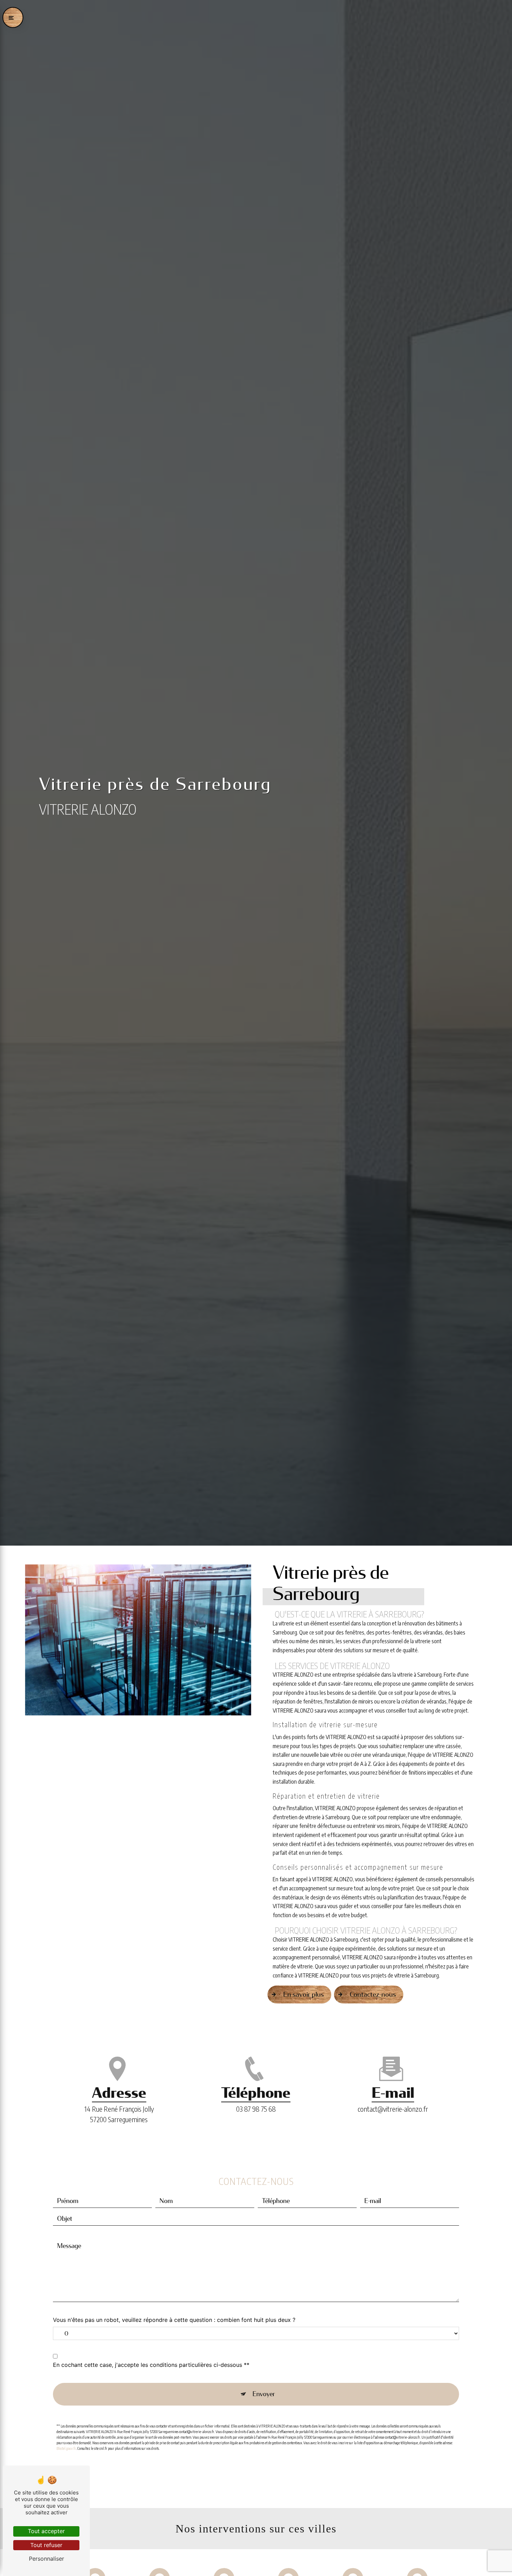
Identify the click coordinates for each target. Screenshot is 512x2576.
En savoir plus (304, 1994)
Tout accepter (46, 2531)
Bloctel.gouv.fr (66, 2448)
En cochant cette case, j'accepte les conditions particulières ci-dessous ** (151, 2365)
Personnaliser (46, 2559)
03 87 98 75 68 (256, 2109)
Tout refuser (46, 2545)
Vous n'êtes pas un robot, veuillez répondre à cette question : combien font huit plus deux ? (174, 2320)
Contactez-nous (373, 1994)
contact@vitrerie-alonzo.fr (393, 2109)
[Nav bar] (13, 17)
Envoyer (264, 2394)
